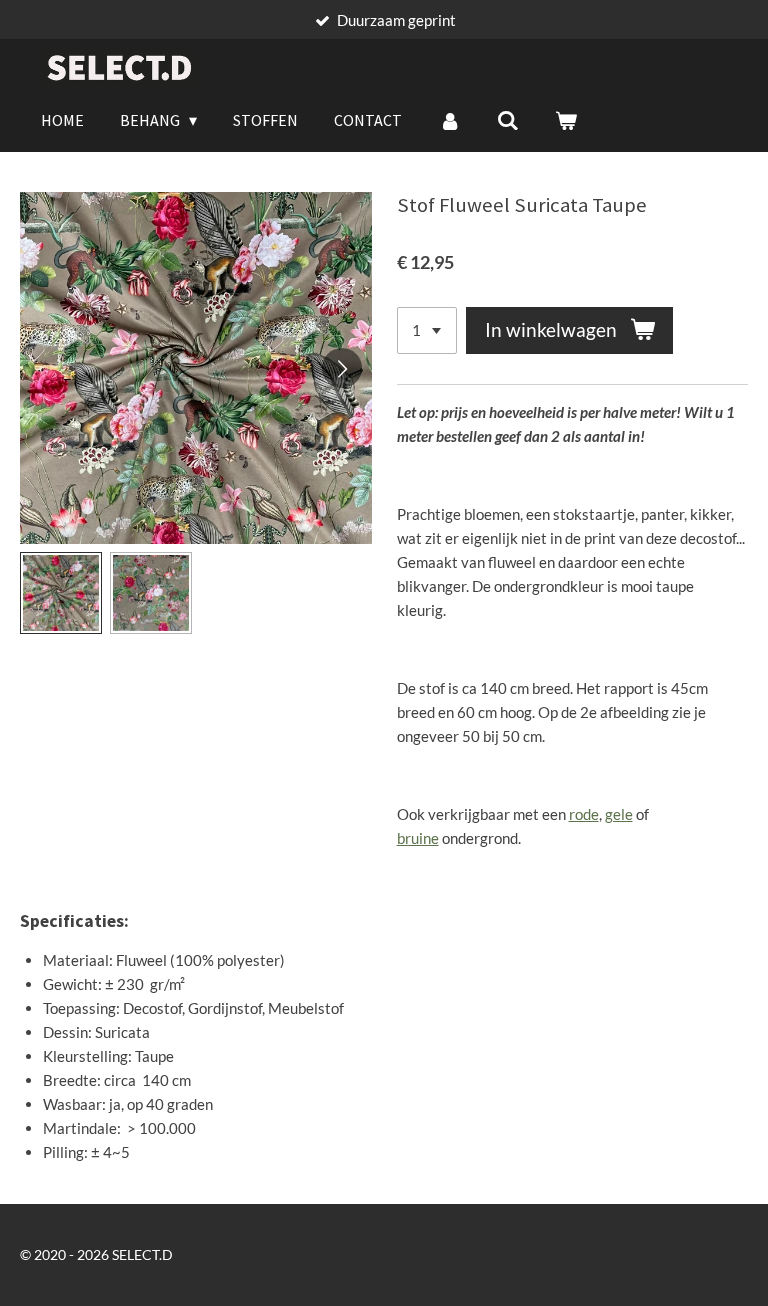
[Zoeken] (508, 120)
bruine (418, 838)
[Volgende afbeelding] (342, 368)
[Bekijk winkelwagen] (566, 120)
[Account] (449, 120)
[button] (61, 593)
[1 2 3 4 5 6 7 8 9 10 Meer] (427, 330)
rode (584, 814)
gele (619, 814)
